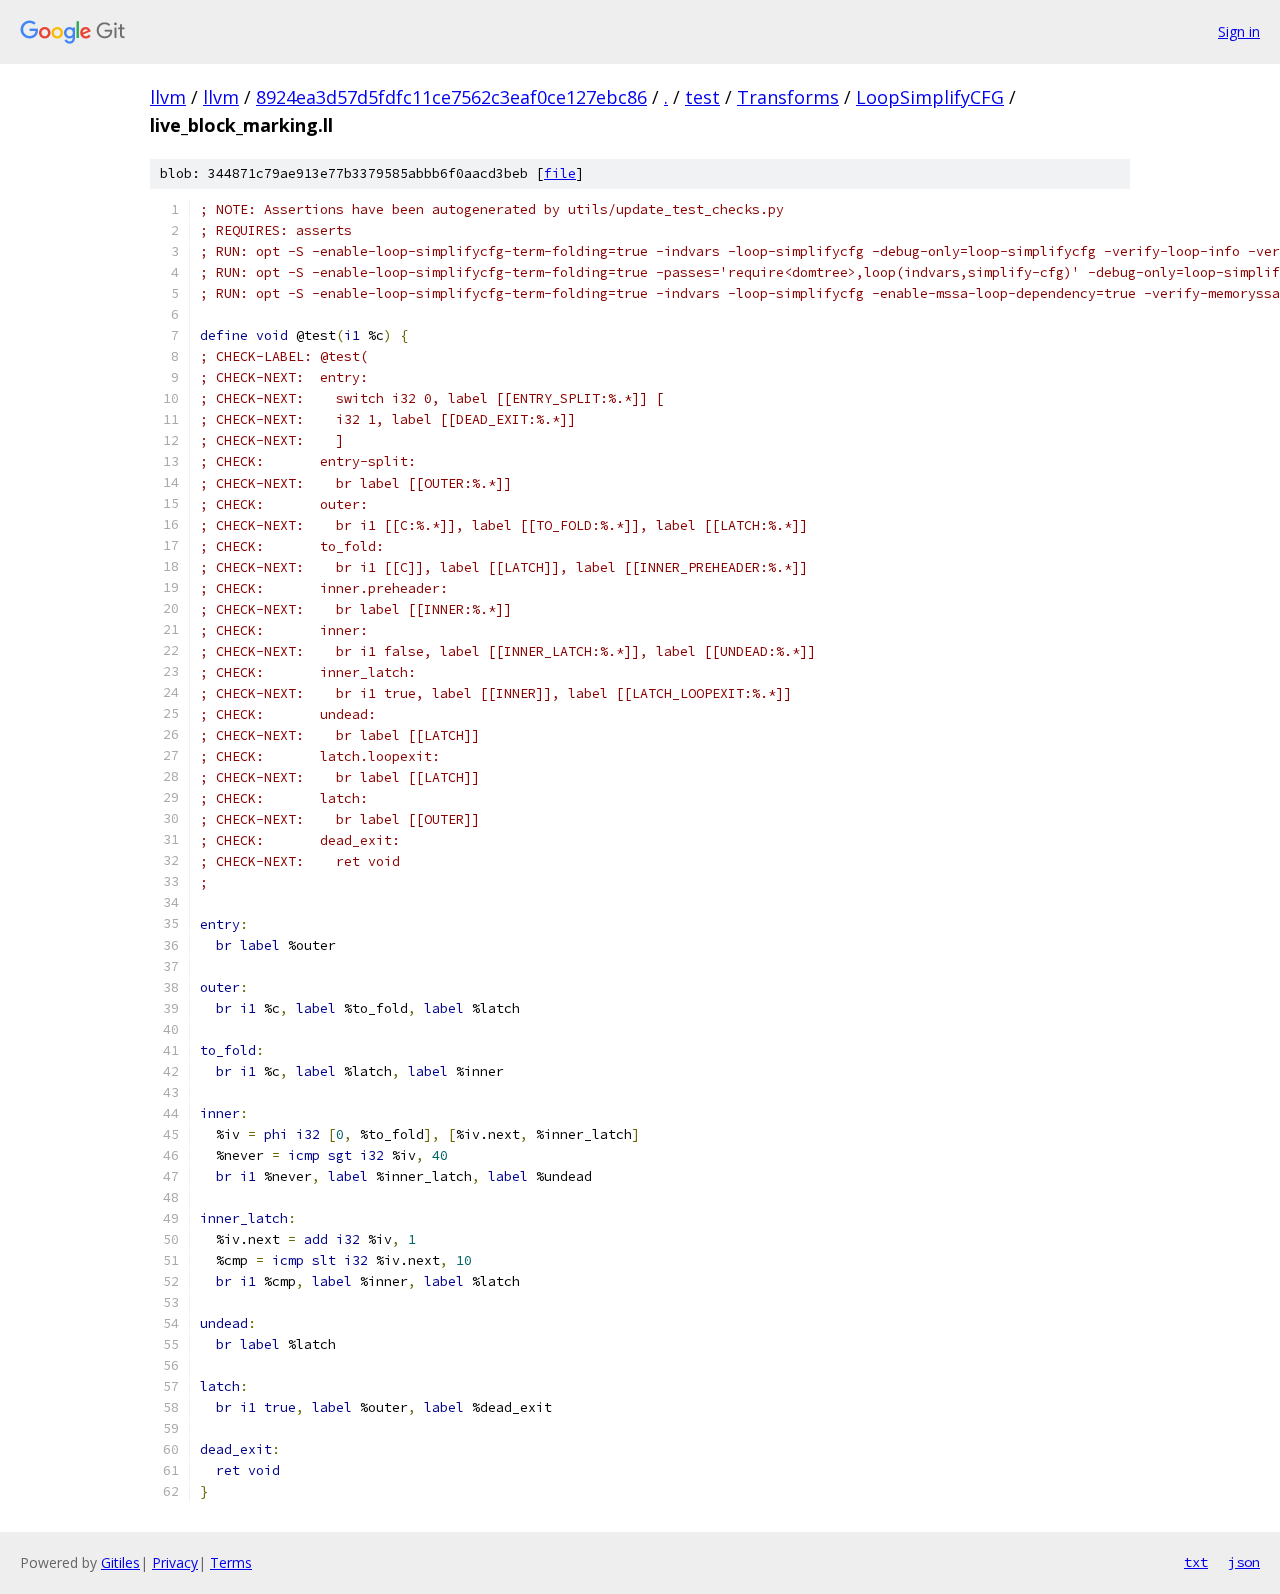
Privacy (175, 1562)
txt (1196, 1562)
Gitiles (120, 1562)
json (1244, 1562)
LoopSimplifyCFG (930, 97)
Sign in (1239, 31)
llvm (168, 97)
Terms (231, 1562)
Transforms (788, 97)
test (702, 97)
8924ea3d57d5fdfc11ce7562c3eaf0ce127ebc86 (451, 97)
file (560, 173)
